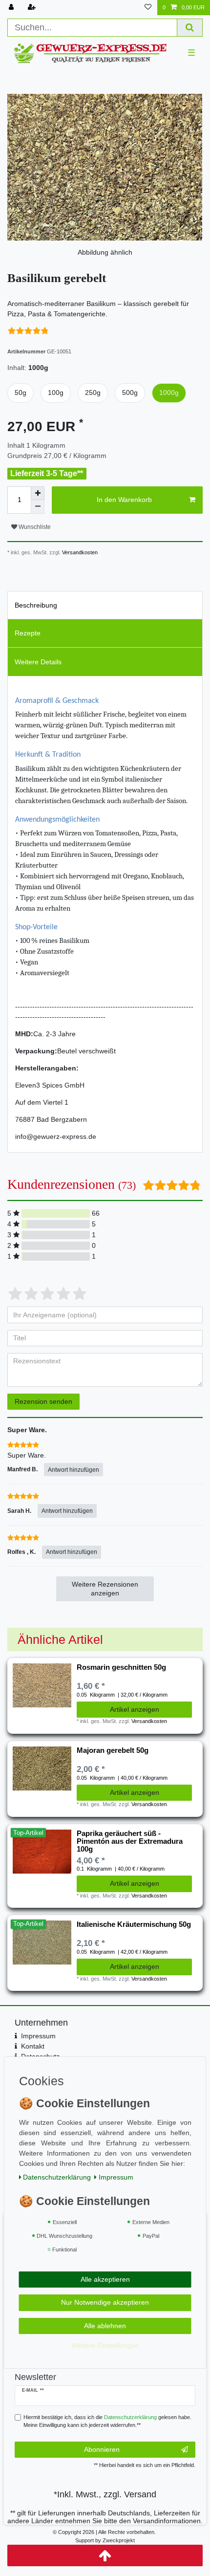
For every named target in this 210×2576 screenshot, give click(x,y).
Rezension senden (43, 1401)
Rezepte (28, 633)
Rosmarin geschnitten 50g (121, 1667)
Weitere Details (38, 662)
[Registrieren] (33, 8)
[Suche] (190, 28)
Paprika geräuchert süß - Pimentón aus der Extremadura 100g (130, 1842)
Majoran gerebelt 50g (113, 1750)
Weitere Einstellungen (105, 2345)
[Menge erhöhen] (38, 493)
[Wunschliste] (148, 8)
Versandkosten (79, 552)
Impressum (38, 2036)
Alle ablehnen (105, 2326)
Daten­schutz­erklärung (57, 2177)
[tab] (105, 605)
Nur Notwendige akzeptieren (105, 2302)
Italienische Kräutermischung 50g (134, 1924)
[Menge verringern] (38, 507)
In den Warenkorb (124, 500)
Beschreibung (36, 605)
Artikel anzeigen (135, 1709)
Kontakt (33, 2046)
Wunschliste (34, 527)
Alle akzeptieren (105, 2279)
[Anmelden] (12, 8)
